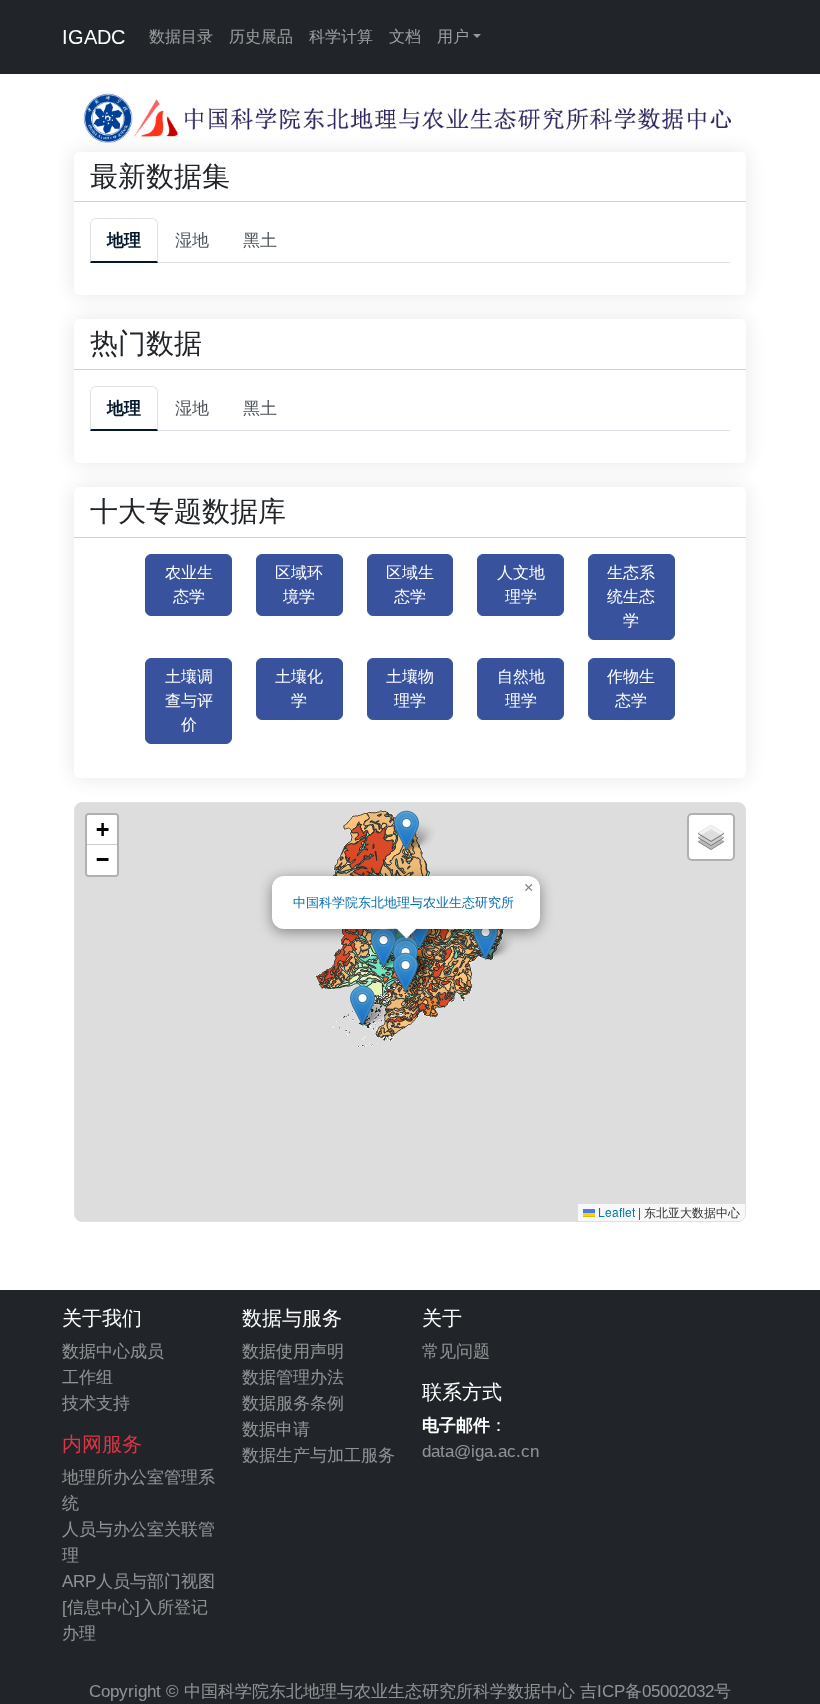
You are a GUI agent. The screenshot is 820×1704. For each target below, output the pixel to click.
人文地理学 (521, 584)
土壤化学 (299, 688)
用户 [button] (453, 36)
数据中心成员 (113, 1351)
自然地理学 (521, 688)
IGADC (93, 37)
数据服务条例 (293, 1403)
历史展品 (261, 36)
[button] (383, 947)
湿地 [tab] (192, 240)
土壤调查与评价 (189, 700)
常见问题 (456, 1351)
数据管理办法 (293, 1377)
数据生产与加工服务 (318, 1455)
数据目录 (181, 36)
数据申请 (276, 1429)
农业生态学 (189, 584)
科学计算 (341, 36)
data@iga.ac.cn (480, 1451)
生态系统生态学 (631, 596)
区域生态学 (410, 584)
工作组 (87, 1377)
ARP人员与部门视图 (138, 1581)
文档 (405, 36)
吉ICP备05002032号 (655, 1691)
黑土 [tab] (260, 240)
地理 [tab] (124, 240)
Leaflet (615, 1211)
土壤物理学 (410, 688)
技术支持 (96, 1403)
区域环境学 (299, 584)
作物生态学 (631, 688)
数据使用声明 (293, 1351)
